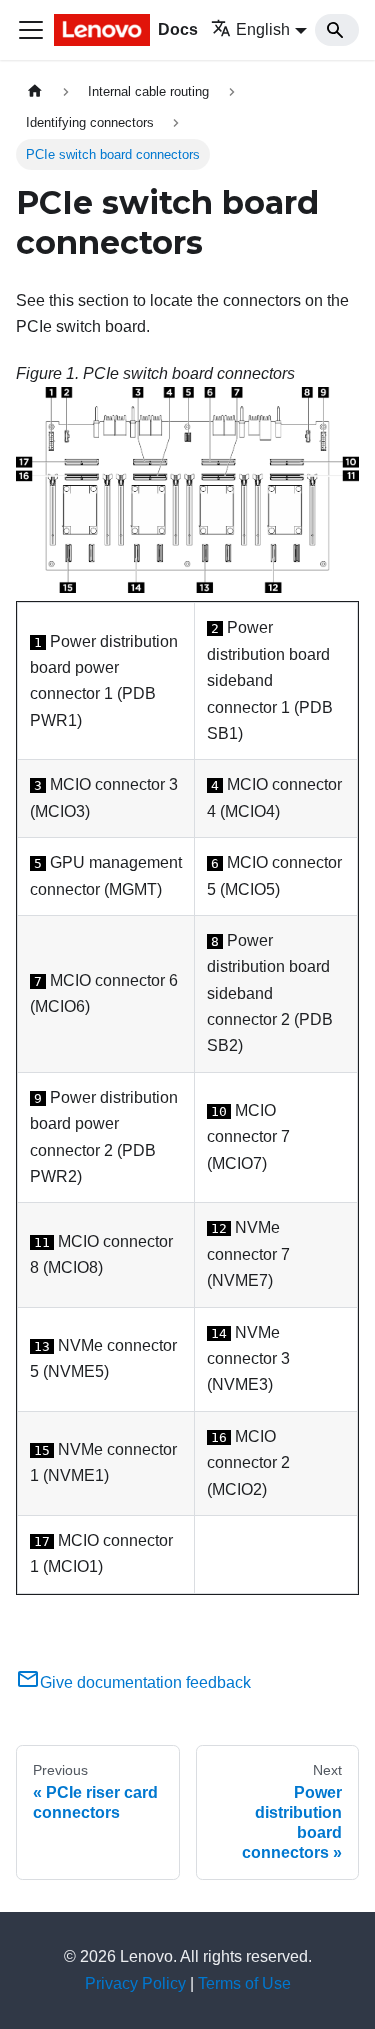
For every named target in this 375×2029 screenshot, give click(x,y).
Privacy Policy (135, 1983)
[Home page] (35, 91)
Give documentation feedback (145, 1682)
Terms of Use (244, 1983)
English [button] (263, 29)
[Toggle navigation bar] (31, 30)
